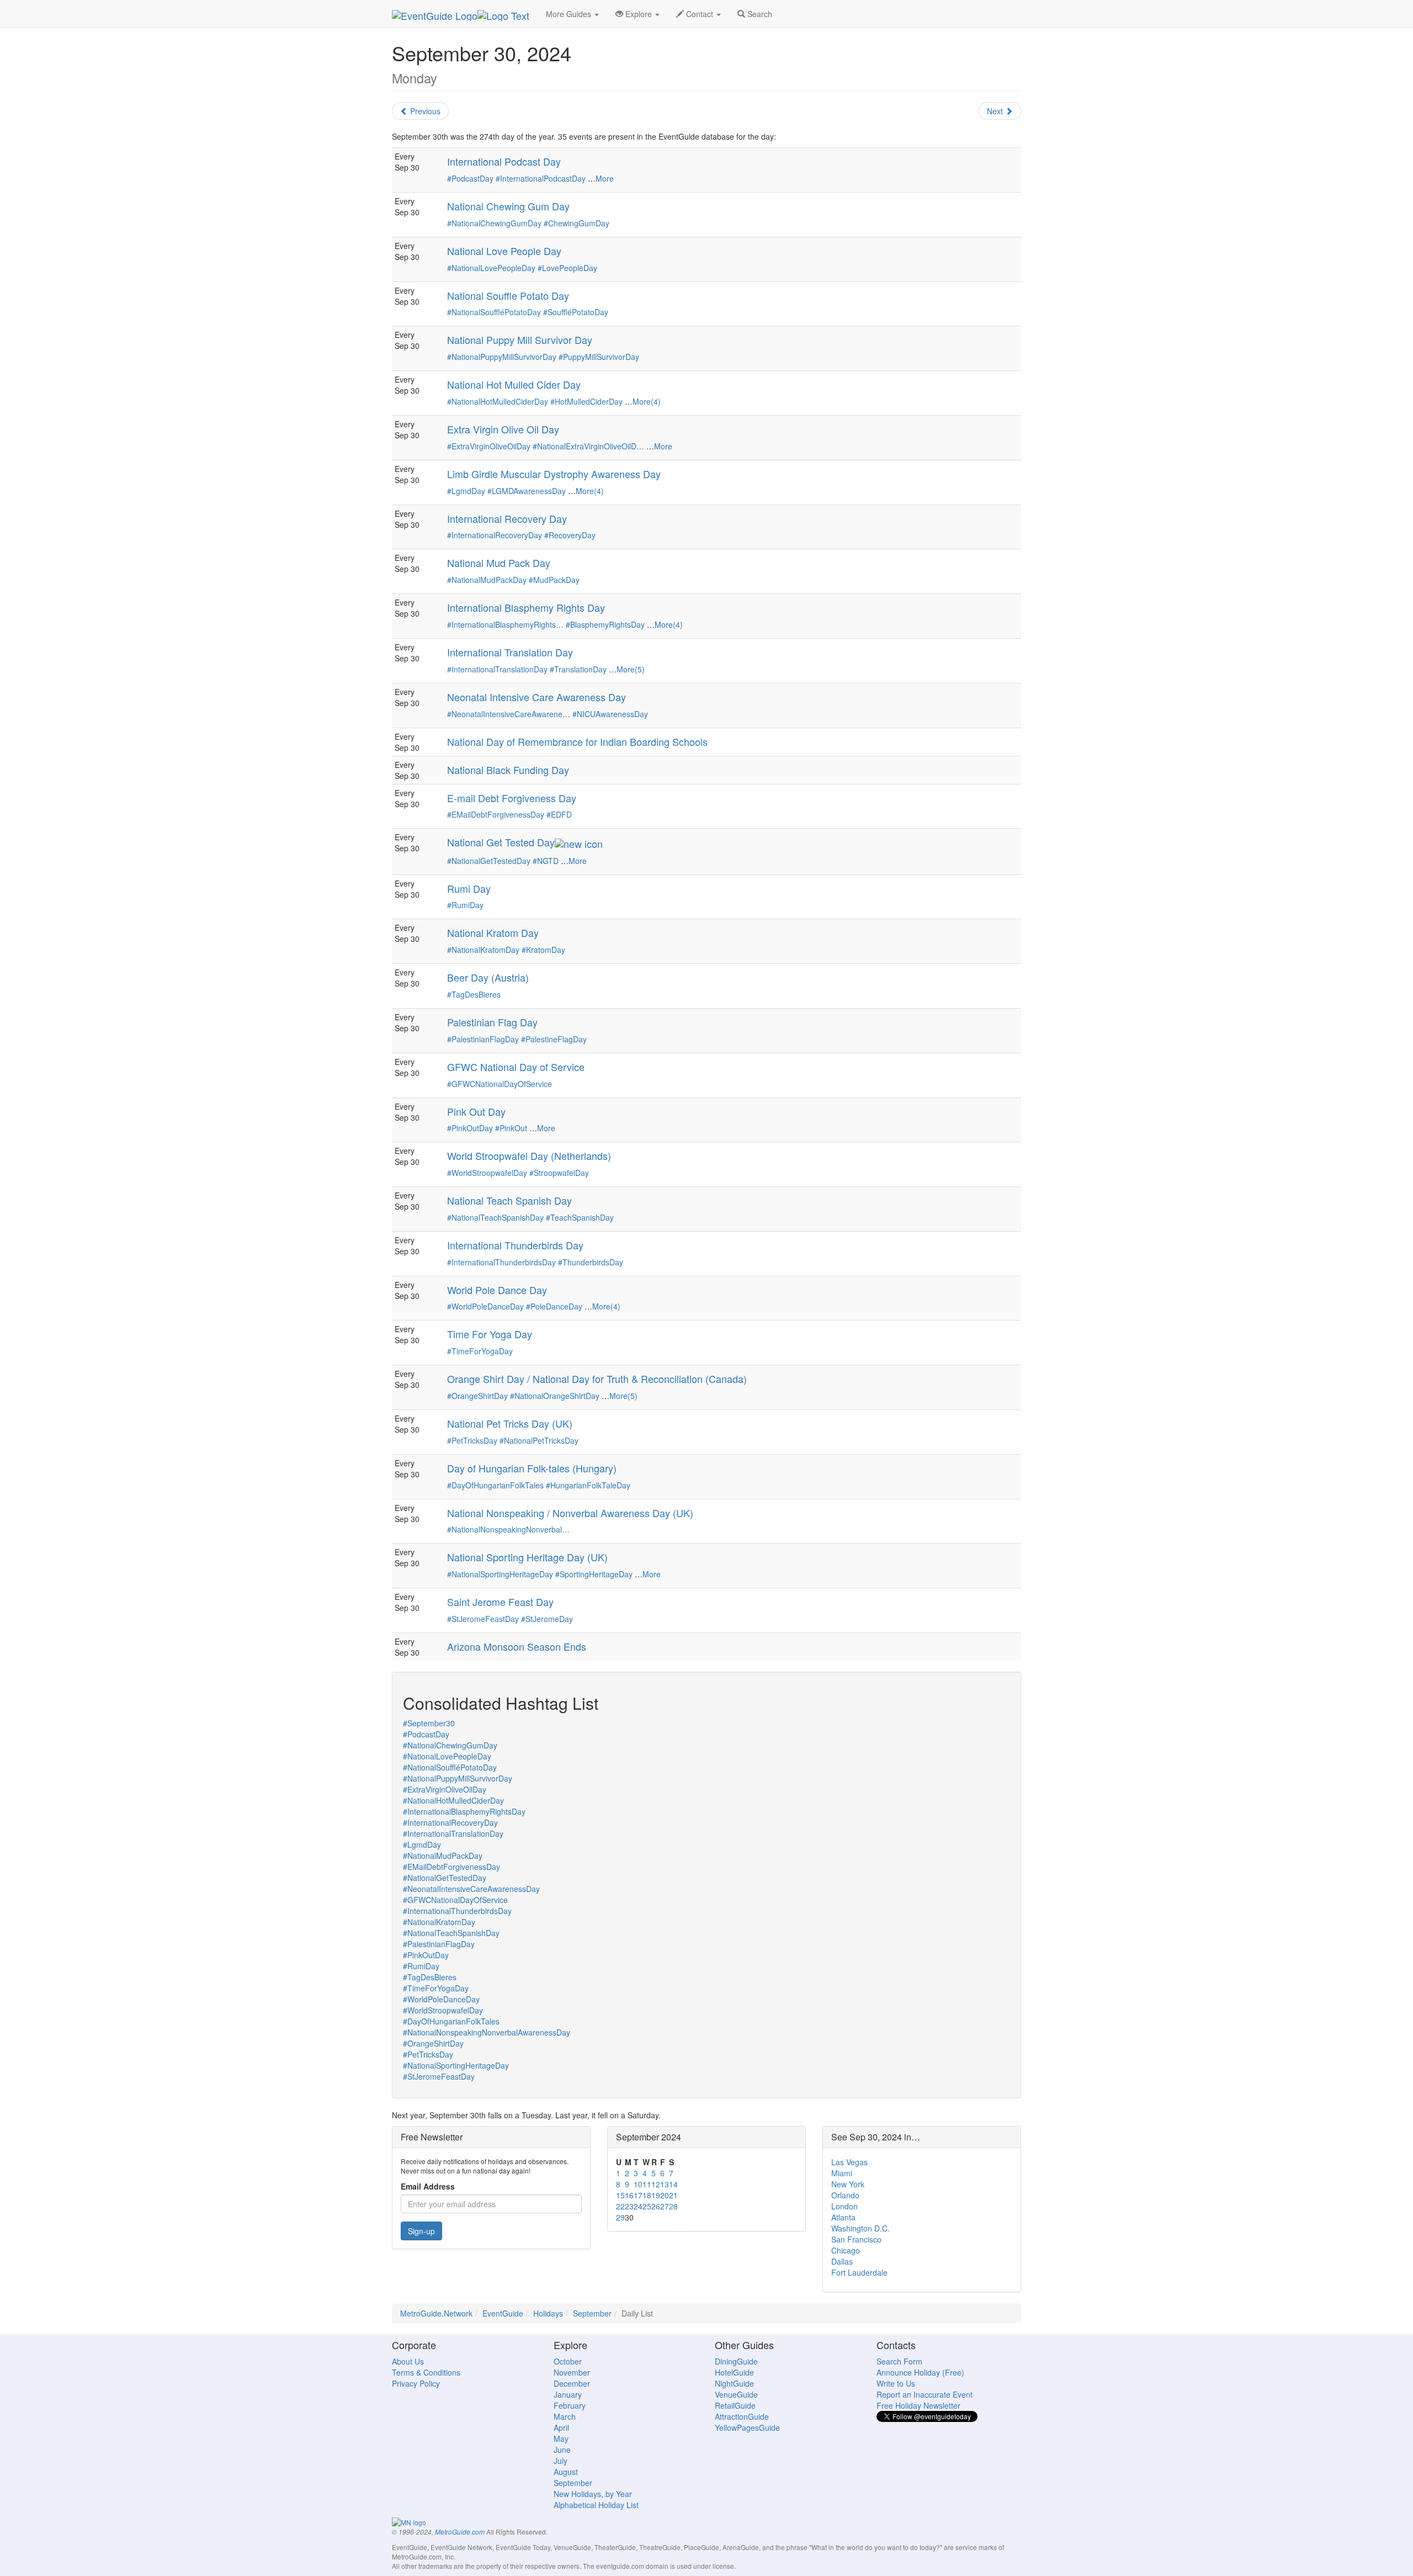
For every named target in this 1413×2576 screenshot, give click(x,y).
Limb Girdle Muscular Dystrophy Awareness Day (554, 474)
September (592, 2313)
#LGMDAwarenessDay (527, 491)
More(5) (631, 669)
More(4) (647, 401)
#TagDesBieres (474, 994)
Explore (639, 14)
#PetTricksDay (472, 1440)
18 (647, 2195)
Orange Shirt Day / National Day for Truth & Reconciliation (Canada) (597, 1379)
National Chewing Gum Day (508, 206)
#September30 (429, 1723)
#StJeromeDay (547, 1619)
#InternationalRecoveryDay (495, 535)
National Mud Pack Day (499, 563)
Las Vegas (849, 2162)
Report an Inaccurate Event (925, 2394)
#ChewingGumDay (577, 223)
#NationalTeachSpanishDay (495, 1217)
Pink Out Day (476, 1111)
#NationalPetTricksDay (539, 1440)
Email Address (428, 2186)
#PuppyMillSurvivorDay (599, 357)
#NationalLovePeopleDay (491, 268)
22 (620, 2206)
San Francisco (856, 2239)
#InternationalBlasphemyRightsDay (464, 1811)
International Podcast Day (504, 161)
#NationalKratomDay (483, 950)
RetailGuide (735, 2405)
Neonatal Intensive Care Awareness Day (536, 697)
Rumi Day (469, 888)
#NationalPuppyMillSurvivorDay (502, 357)
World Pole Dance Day (497, 1290)
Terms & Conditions (426, 2372)
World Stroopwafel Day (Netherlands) (529, 1156)
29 (620, 2217)
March (565, 2416)
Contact (700, 14)
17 (638, 2195)
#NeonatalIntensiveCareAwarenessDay (471, 1889)
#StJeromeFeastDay (483, 1619)
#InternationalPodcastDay (541, 178)
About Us (408, 2361)
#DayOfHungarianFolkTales (495, 1485)
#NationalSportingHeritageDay (500, 1574)
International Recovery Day (507, 518)
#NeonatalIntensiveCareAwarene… (509, 714)
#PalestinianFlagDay (483, 1039)
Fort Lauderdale (859, 2272)
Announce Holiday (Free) (920, 2372)
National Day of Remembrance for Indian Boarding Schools (577, 741)
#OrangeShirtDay (477, 1396)
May (561, 2439)
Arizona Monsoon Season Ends (517, 1646)
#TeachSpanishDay (580, 1217)
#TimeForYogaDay (480, 1351)
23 (629, 2206)
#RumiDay (465, 905)
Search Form (899, 2361)
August (566, 2472)
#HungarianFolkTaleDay (588, 1485)
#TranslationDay (578, 669)
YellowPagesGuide (747, 2427)
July (561, 2461)
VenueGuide (736, 2394)
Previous (424, 111)
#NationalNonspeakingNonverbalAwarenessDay (487, 2032)
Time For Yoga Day (490, 1334)
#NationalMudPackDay (487, 580)
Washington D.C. (860, 2228)
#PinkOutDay (470, 1128)
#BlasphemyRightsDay (605, 624)
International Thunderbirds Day (515, 1245)
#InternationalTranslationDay (497, 669)
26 (656, 2206)
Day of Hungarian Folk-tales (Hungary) (532, 1468)
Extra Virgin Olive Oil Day (503, 429)
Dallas (842, 2261)
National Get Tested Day (501, 842)
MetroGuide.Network (436, 2313)
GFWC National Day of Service (516, 1067)
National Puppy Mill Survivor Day (520, 340)
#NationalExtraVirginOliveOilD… (588, 446)
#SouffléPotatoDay (576, 312)
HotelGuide (734, 2372)
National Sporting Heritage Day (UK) (527, 1557)
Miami (842, 2173)
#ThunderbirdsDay (591, 1262)
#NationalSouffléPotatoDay (494, 312)
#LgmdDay (466, 491)
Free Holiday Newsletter (918, 2405)
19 (656, 2195)
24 (638, 2206)
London (844, 2206)
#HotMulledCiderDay (586, 401)
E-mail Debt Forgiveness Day (512, 798)
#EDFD (559, 814)
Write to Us (896, 2383)
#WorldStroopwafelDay (487, 1173)
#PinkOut (511, 1128)
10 (638, 2184)
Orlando (845, 2195)
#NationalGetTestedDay (489, 861)
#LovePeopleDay (567, 268)
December (572, 2383)
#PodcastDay (470, 178)
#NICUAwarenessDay (610, 714)
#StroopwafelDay (559, 1173)
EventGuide (503, 2313)
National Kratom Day (493, 932)
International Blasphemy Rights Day (526, 607)
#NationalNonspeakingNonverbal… (508, 1529)
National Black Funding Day (508, 770)
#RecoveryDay (570, 535)
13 (665, 2184)
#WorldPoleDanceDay (485, 1306)
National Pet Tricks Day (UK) (510, 1423)
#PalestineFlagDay (554, 1039)
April (561, 2427)
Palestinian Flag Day (492, 1022)
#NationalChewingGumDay (494, 223)
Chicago (846, 2250)
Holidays (548, 2313)
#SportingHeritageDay (594, 1574)
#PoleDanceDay (554, 1306)
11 (647, 2184)
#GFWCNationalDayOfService (500, 1084)
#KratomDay (543, 950)
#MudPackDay (554, 580)
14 (673, 2184)
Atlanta (843, 2217)
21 (673, 2195)
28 (673, 2206)
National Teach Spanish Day (509, 1200)
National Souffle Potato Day (508, 295)
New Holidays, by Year (593, 2494)
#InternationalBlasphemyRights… (505, 624)
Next (996, 111)
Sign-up (421, 2231)
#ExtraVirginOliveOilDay (489, 446)
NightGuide (734, 2383)
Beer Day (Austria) (488, 977)
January (568, 2394)
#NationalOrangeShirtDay (555, 1396)
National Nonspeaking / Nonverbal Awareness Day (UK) (570, 1513)
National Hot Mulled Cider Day (514, 384)
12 (656, 2184)
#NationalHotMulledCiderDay (498, 401)
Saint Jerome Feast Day (500, 1602)
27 (665, 2206)
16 (629, 2195)
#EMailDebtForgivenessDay (496, 814)
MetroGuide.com (460, 2532)
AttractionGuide (742, 2416)
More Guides (570, 14)
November (572, 2372)
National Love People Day (504, 251)
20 (665, 2195)
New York (848, 2184)
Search (759, 14)
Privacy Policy (416, 2383)
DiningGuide (736, 2361)
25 (647, 2206)
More (605, 178)
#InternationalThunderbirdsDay (501, 1262)
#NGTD (546, 861)
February (570, 2405)
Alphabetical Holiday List (596, 2505)
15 (620, 2195)
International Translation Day (510, 652)
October (568, 2361)
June (562, 2450)
